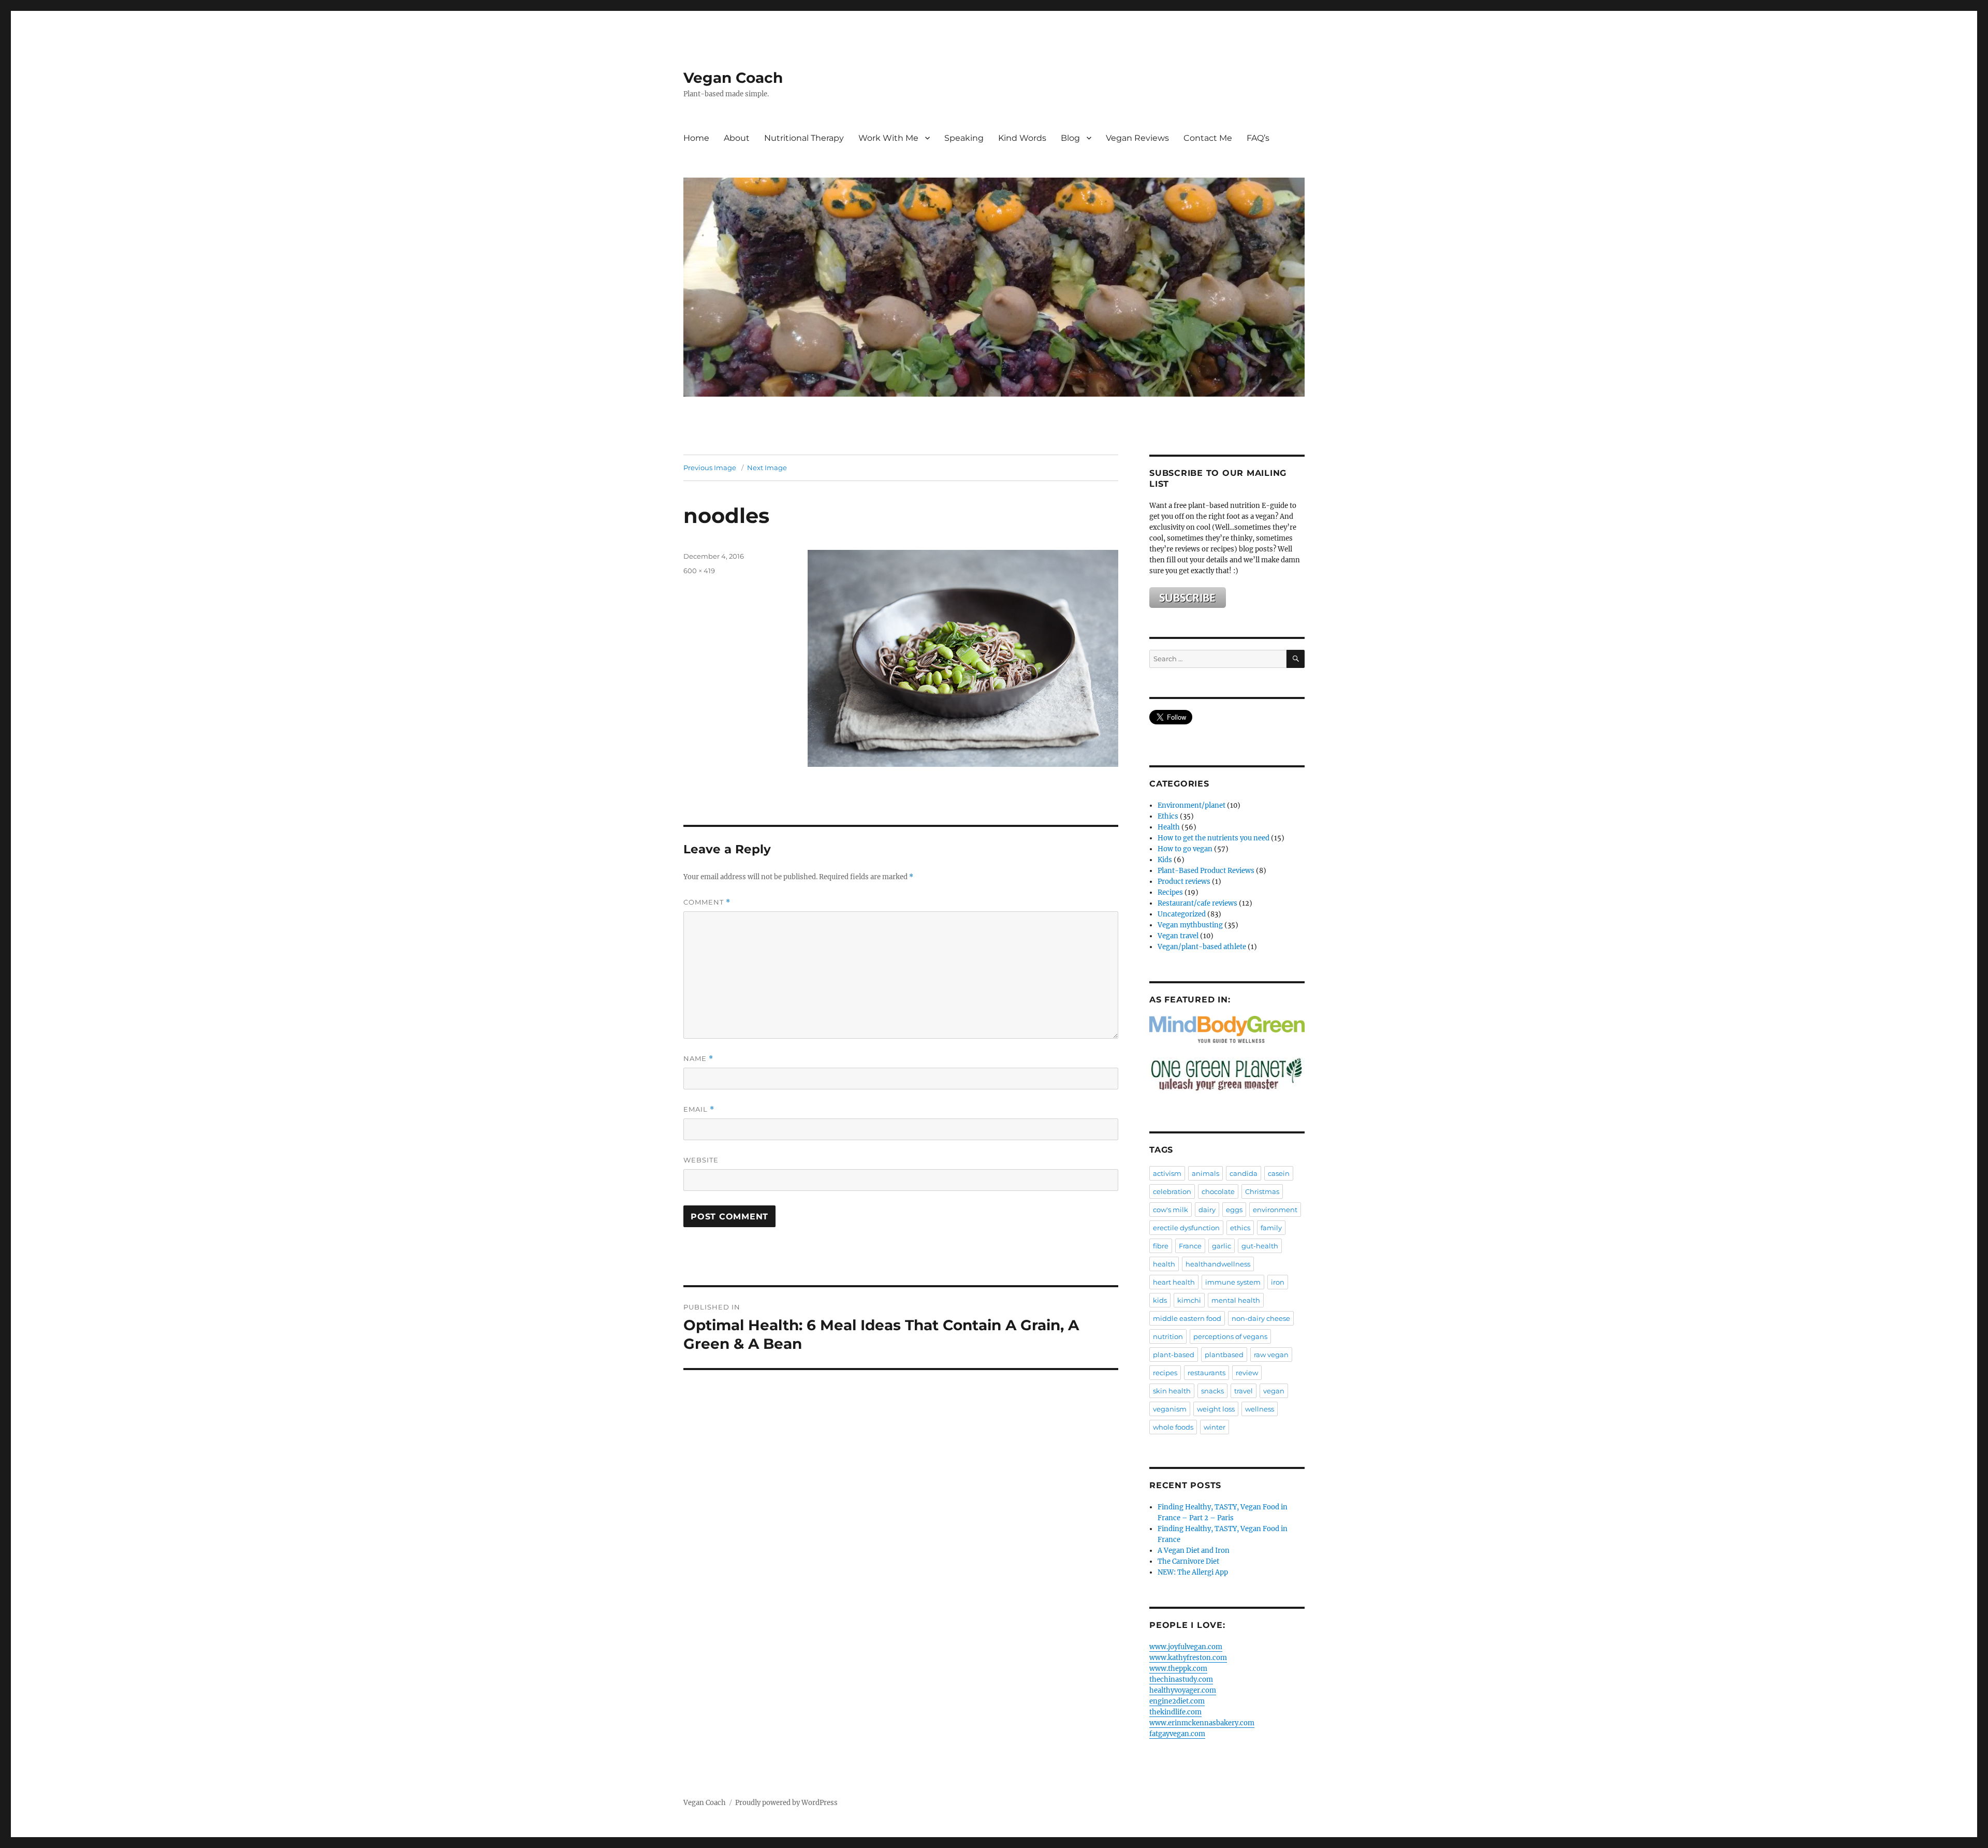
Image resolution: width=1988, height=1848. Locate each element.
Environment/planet (1192, 805)
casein (1279, 1173)
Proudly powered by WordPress (786, 1803)
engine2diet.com (1177, 1701)
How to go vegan (1185, 849)
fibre (1161, 1246)
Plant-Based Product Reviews (1206, 871)
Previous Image (710, 468)
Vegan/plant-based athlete (1202, 947)
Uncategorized (1182, 914)
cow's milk (1171, 1210)
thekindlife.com (1175, 1712)
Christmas (1262, 1191)
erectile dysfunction (1186, 1228)
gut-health (1260, 1246)
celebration (1172, 1191)
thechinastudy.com (1181, 1679)
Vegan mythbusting (1190, 925)
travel (1244, 1391)
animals (1205, 1173)
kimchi (1189, 1300)
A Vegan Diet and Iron (1194, 1551)
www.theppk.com (1178, 1669)
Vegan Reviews (1137, 138)
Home (696, 138)
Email (699, 1109)
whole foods (1173, 1427)
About (737, 138)
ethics (1240, 1228)
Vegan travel (1178, 936)
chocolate (1218, 1191)
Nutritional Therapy (804, 138)
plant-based (1174, 1355)
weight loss (1216, 1409)
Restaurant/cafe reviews (1197, 903)
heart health (1174, 1282)
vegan (1274, 1391)
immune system (1233, 1282)
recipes (1165, 1373)
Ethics (1168, 816)
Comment (707, 902)
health (1164, 1264)
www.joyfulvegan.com (1186, 1647)
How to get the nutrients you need (1214, 838)
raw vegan (1271, 1355)
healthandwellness (1218, 1264)
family (1271, 1228)
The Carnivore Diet (1188, 1561)
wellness (1260, 1409)
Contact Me (1208, 138)
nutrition (1168, 1336)
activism (1167, 1173)
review (1247, 1373)
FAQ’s (1258, 138)
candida (1244, 1173)
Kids (1165, 860)
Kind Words (1022, 138)
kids (1160, 1300)
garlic (1222, 1246)
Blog (1070, 138)
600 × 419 (699, 571)
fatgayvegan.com (1177, 1734)
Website (701, 1160)
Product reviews (1184, 882)
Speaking (964, 138)
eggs (1234, 1210)
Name (698, 1059)
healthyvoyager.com (1183, 1690)
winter (1215, 1427)
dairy (1207, 1210)
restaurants (1207, 1373)
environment (1275, 1210)
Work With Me (888, 138)
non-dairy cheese (1261, 1318)
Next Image (767, 468)
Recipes (1170, 892)
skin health (1172, 1391)
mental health (1236, 1300)
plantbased (1224, 1355)
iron (1278, 1282)
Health (1169, 827)
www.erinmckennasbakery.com (1202, 1723)
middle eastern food (1187, 1318)
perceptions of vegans (1230, 1336)
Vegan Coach (733, 78)
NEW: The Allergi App (1193, 1572)
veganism (1170, 1409)
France (1190, 1246)
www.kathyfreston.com (1188, 1658)
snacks (1212, 1391)
